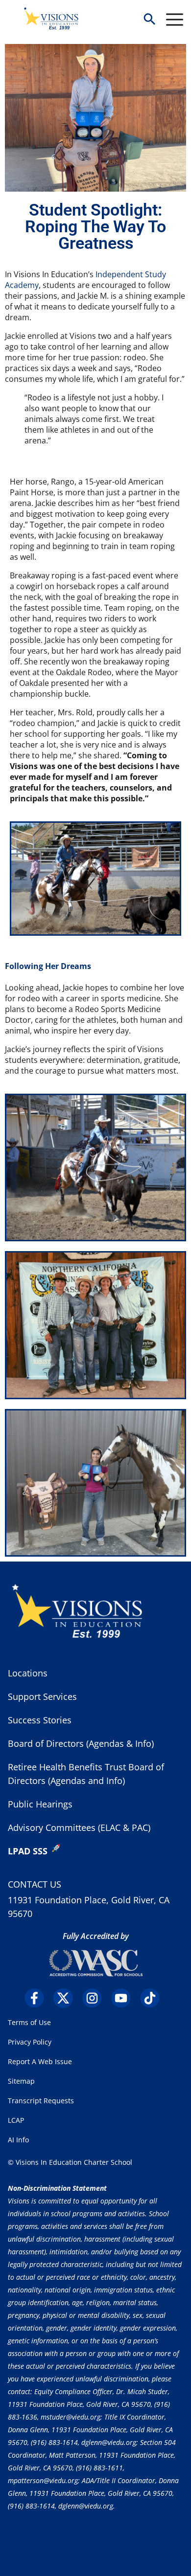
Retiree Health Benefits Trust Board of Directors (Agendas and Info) (86, 1774)
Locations (28, 1673)
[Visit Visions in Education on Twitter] (67, 1998)
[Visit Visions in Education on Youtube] (125, 1998)
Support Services (42, 1696)
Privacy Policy (30, 2042)
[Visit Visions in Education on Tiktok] (154, 1998)
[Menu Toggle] (175, 20)
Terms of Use (29, 2022)
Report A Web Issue (40, 2061)
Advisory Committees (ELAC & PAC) (79, 1827)
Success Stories (40, 1720)
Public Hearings (40, 1804)
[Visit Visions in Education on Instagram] (96, 1998)
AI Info (18, 2140)
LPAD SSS (28, 1851)
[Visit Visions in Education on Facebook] (38, 1998)
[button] (149, 20)
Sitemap (21, 2081)
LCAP (16, 2120)
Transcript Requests (41, 2101)
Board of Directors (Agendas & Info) (81, 1743)
